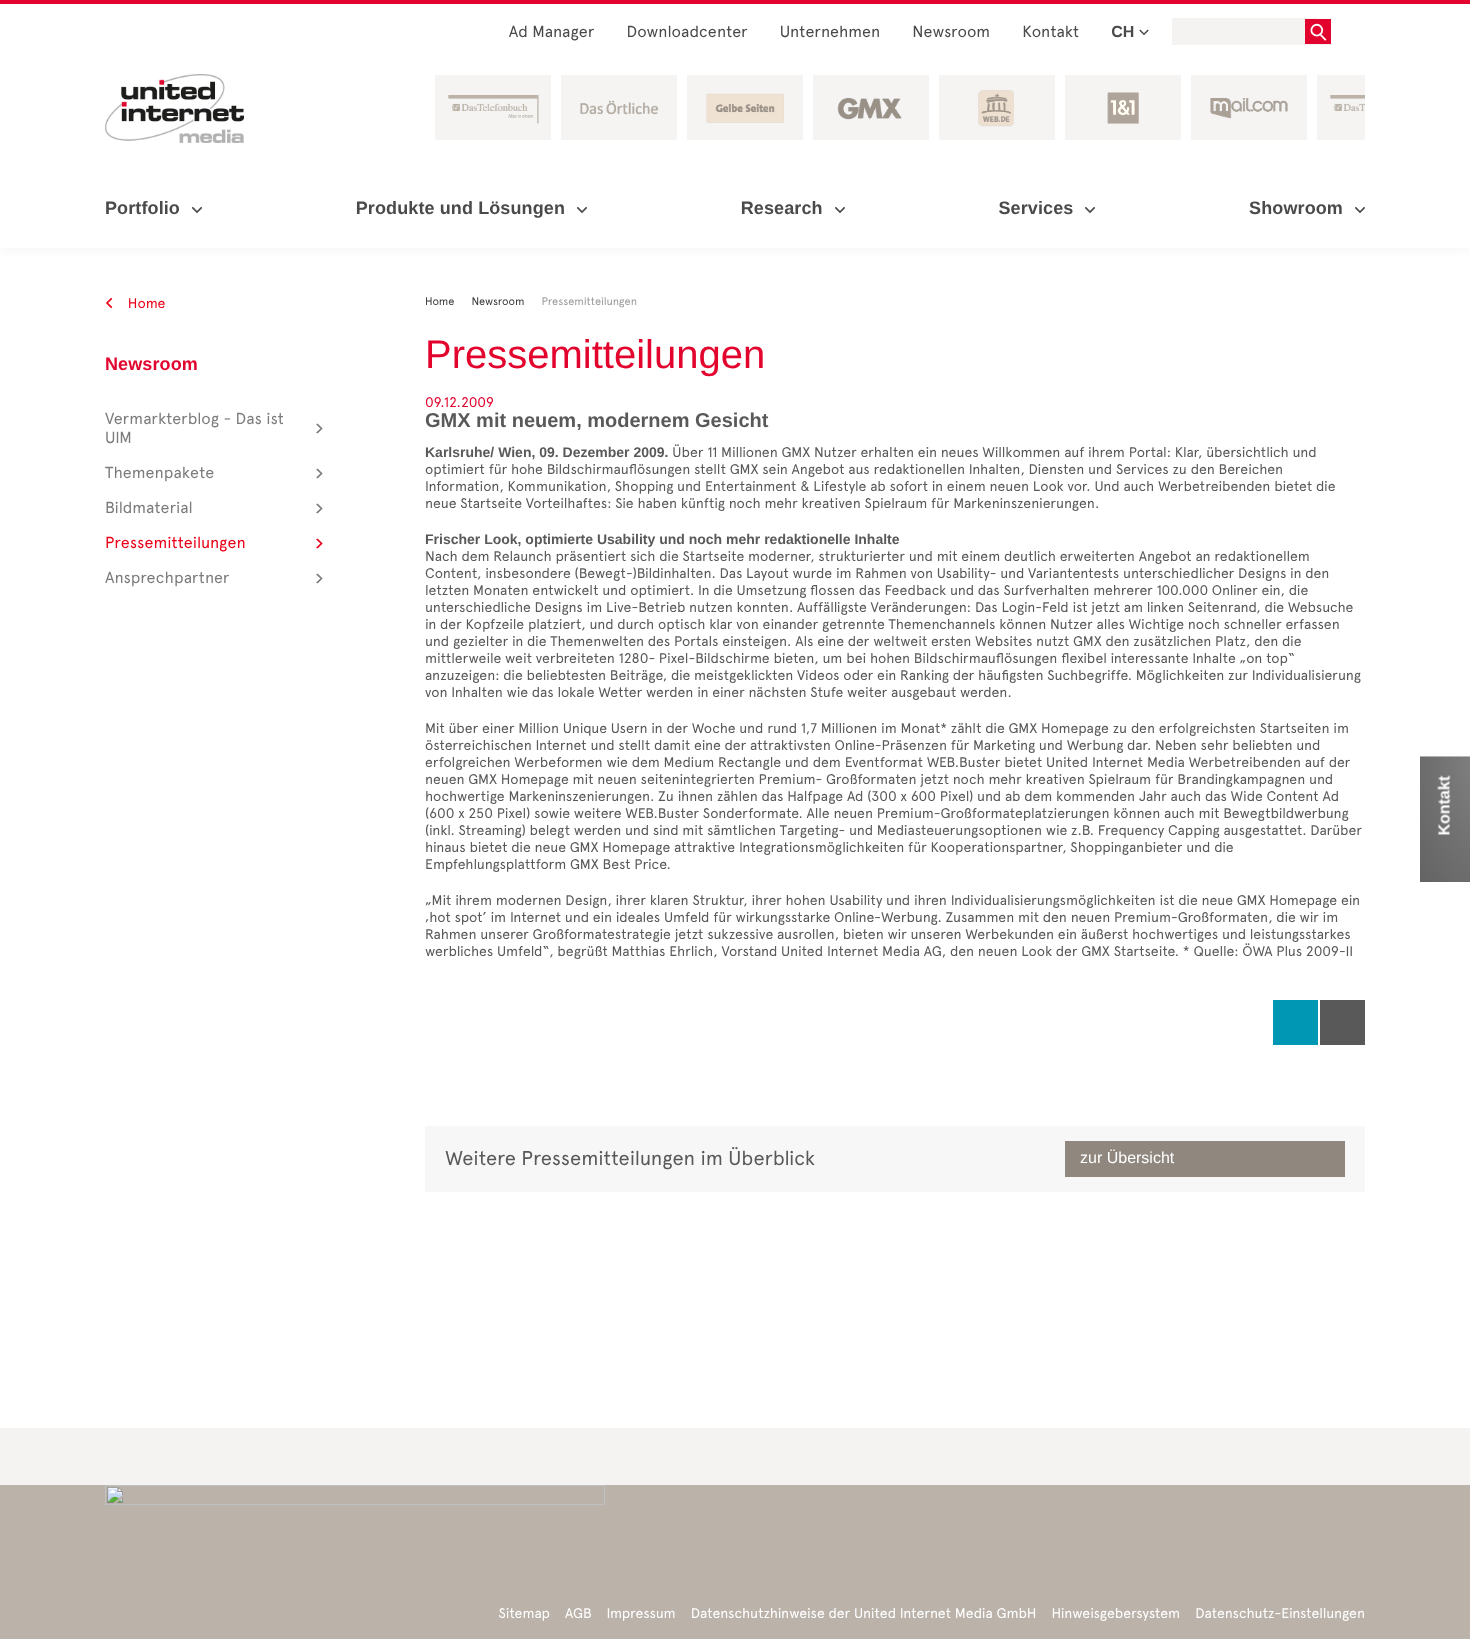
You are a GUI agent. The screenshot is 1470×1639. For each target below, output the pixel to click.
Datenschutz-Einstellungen (1280, 1613)
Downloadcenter (686, 32)
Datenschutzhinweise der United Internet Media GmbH (864, 1613)
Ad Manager (552, 32)
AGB (578, 1613)
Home (145, 303)
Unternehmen (830, 32)
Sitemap (524, 1613)
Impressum (641, 1613)
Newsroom (951, 32)
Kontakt (1050, 32)
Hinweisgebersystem (1116, 1613)
